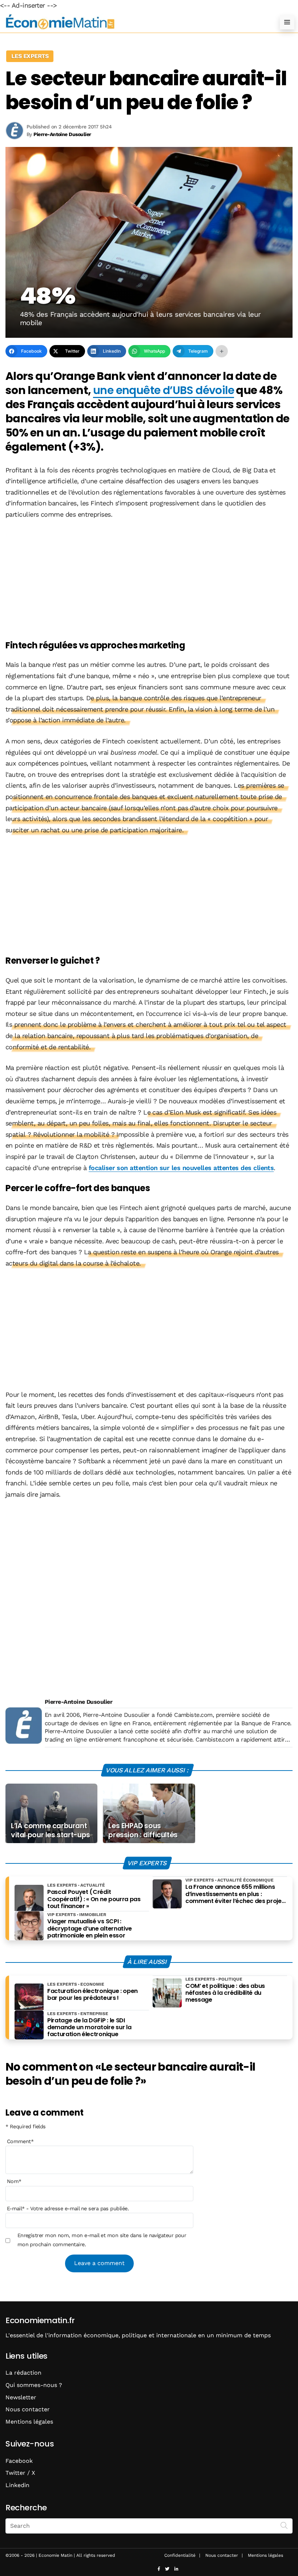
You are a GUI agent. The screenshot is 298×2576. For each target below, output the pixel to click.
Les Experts (30, 56)
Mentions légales (29, 2422)
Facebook (19, 2461)
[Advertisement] (149, 581)
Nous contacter (28, 2409)
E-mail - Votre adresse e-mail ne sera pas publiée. (68, 2208)
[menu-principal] (287, 22)
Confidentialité (180, 2555)
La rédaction (23, 2373)
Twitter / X (20, 2473)
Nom (14, 2181)
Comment (20, 2141)
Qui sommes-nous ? (34, 2385)
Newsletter (21, 2397)
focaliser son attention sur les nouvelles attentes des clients (181, 1168)
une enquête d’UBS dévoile (164, 390)
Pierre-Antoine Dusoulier (78, 1702)
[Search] (284, 2525)
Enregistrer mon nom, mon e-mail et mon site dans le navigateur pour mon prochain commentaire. (102, 2240)
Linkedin (17, 2485)
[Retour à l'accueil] (134, 22)
